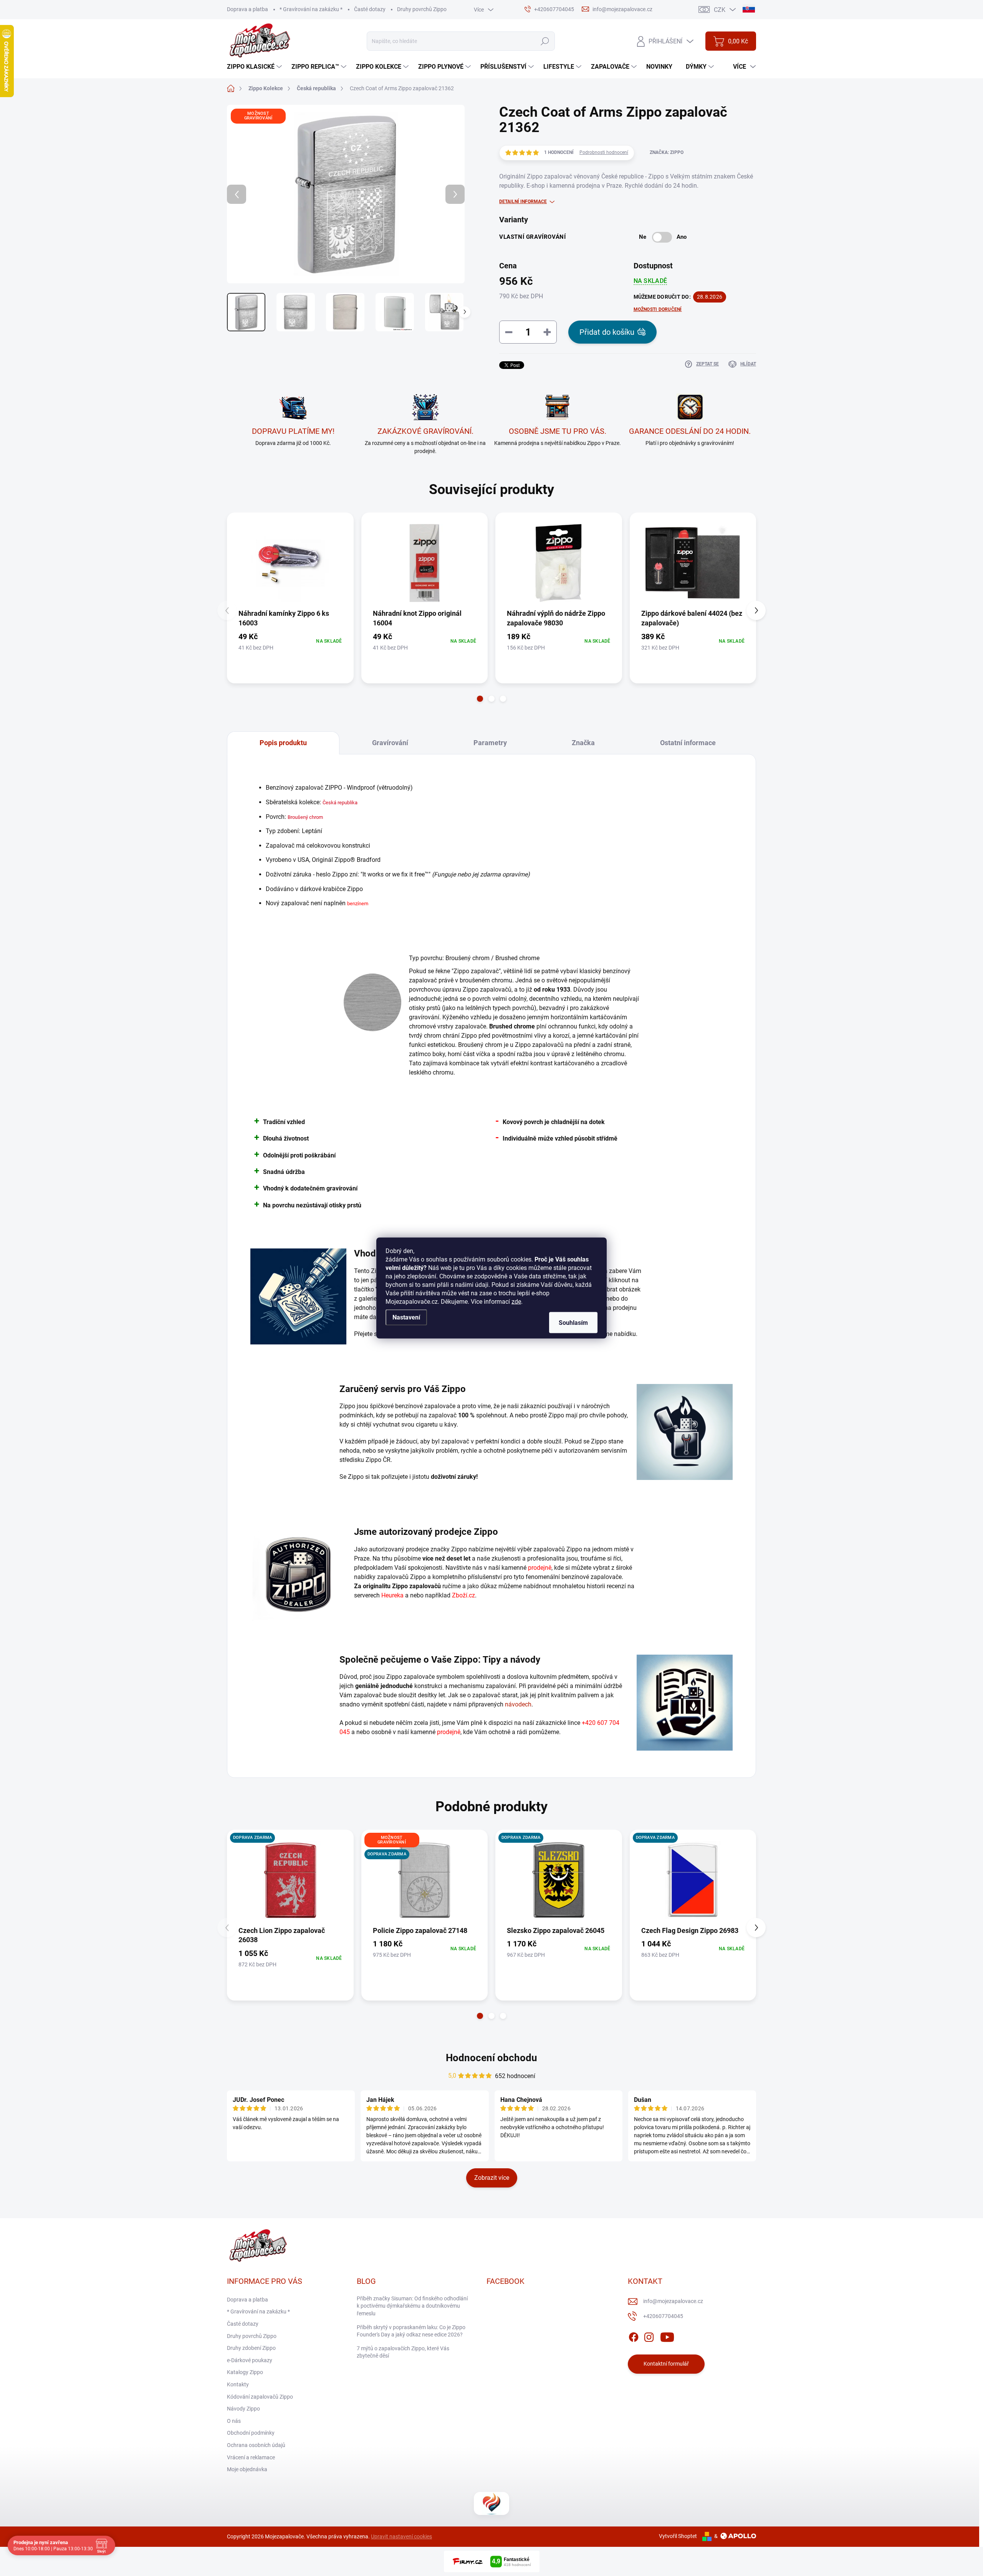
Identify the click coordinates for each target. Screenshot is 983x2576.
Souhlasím (573, 1323)
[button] (480, 699)
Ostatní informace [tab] (688, 743)
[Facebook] (634, 2336)
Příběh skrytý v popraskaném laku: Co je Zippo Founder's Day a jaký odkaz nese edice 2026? (411, 2331)
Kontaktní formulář (666, 2364)
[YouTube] (667, 2336)
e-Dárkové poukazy (250, 2360)
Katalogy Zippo (245, 2372)
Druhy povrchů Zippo (422, 9)
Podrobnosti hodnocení (604, 152)
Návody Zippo (243, 2409)
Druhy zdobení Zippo (251, 2348)
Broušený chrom (305, 817)
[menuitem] (255, 67)
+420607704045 (663, 2316)
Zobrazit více (492, 2178)
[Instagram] (649, 2336)
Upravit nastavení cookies (401, 2536)
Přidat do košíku (607, 332)
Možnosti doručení (658, 309)
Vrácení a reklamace (251, 2457)
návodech (518, 1704)
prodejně (540, 1568)
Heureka (392, 1595)
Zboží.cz (463, 1595)
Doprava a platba (247, 9)
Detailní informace (523, 202)
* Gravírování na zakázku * (311, 9)
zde (516, 1302)
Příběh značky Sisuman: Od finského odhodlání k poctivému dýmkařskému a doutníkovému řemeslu (412, 2306)
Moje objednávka (247, 2469)
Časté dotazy (370, 9)
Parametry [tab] (490, 743)
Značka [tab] (583, 743)
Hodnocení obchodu (491, 2058)
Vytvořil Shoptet (678, 2536)
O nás (234, 2421)
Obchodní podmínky (251, 2433)
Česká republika (340, 803)
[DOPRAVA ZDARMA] (290, 1880)
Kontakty (238, 2384)
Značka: (667, 152)
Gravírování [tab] (390, 743)
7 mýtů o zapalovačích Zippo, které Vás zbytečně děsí (403, 2352)
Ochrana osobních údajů (256, 2445)
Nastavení (406, 1317)
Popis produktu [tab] (283, 743)
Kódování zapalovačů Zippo (260, 2397)
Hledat (545, 41)
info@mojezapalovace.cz (673, 2301)
